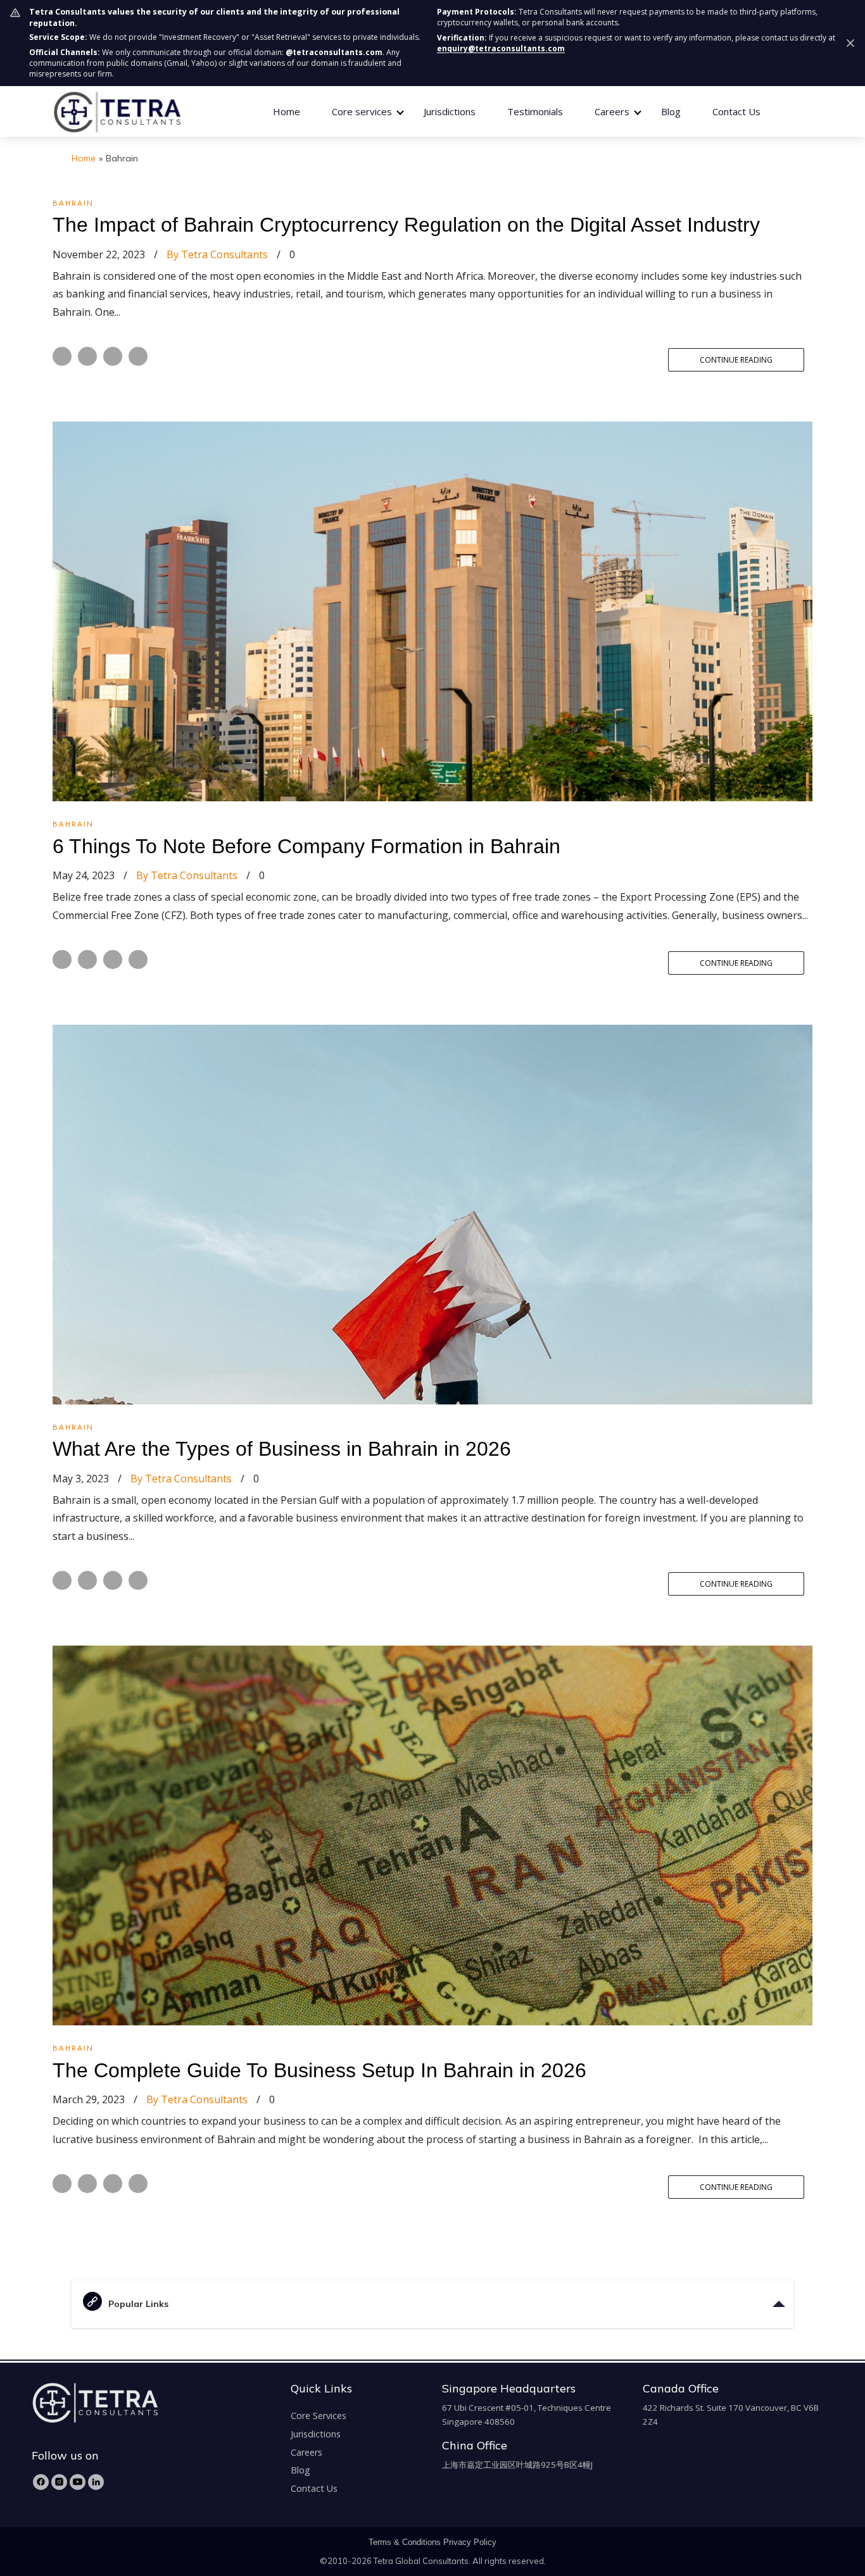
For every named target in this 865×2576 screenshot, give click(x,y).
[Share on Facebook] (62, 356)
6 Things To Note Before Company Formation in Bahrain (306, 846)
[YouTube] (78, 2482)
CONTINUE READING (736, 360)
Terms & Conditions (405, 2542)
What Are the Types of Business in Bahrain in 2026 (282, 1449)
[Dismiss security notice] (850, 43)
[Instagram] (59, 2482)
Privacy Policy (470, 2542)
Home (287, 111)
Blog (671, 111)
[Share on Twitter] (87, 356)
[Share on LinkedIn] (113, 356)
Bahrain (73, 203)
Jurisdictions (450, 111)
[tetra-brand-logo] (117, 110)
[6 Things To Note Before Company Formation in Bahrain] (432, 610)
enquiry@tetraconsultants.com (501, 48)
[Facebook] (41, 2482)
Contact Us (736, 111)
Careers (306, 2452)
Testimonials (535, 111)
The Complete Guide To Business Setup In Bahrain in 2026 (319, 2070)
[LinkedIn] (96, 2482)
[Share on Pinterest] (138, 356)
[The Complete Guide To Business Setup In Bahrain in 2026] (432, 1834)
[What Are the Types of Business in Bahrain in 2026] (432, 1213)
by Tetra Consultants (217, 254)
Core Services (319, 2416)
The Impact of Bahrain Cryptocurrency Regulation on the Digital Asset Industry (406, 225)
